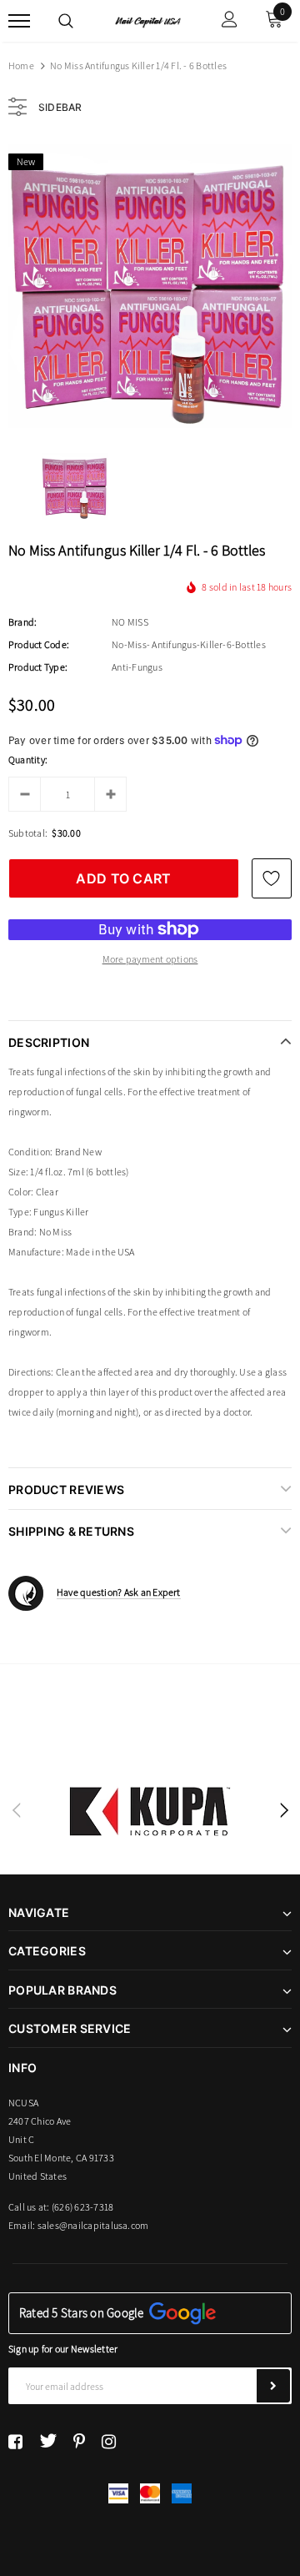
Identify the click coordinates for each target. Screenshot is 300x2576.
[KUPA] (150, 1811)
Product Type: (38, 667)
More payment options (150, 959)
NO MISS (130, 622)
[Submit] (273, 2386)
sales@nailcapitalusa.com (93, 2225)
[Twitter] (48, 2441)
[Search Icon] (66, 21)
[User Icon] (230, 21)
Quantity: (28, 760)
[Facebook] (15, 2441)
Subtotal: (28, 833)
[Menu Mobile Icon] (19, 21)
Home (21, 65)
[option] (150, 286)
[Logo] (148, 21)
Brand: (22, 622)
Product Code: (39, 644)
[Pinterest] (79, 2441)
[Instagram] (109, 2441)
